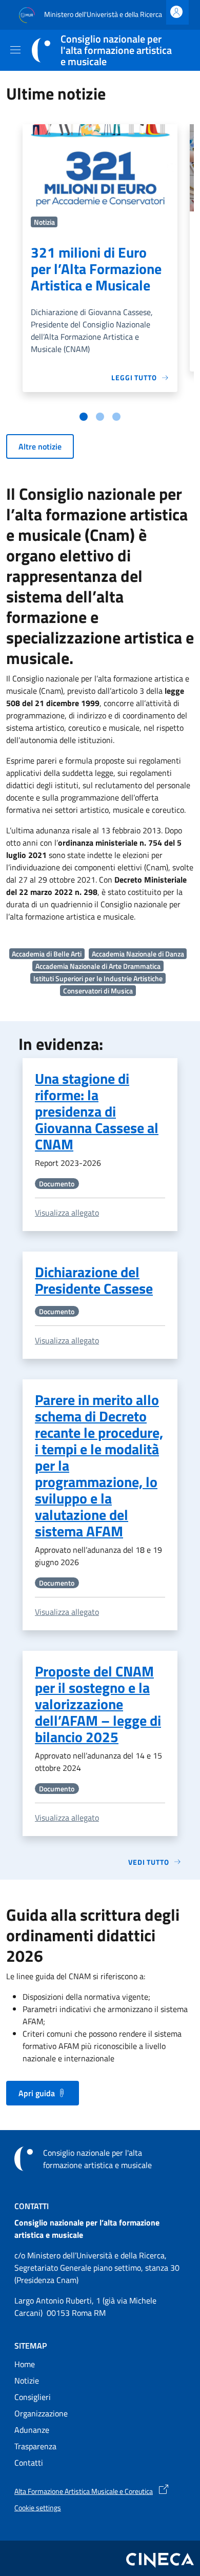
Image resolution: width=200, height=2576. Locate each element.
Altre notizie (40, 446)
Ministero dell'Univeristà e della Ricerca (102, 14)
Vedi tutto (149, 1862)
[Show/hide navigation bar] (15, 50)
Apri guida (37, 2093)
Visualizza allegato (67, 1213)
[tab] (84, 417)
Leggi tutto (134, 377)
